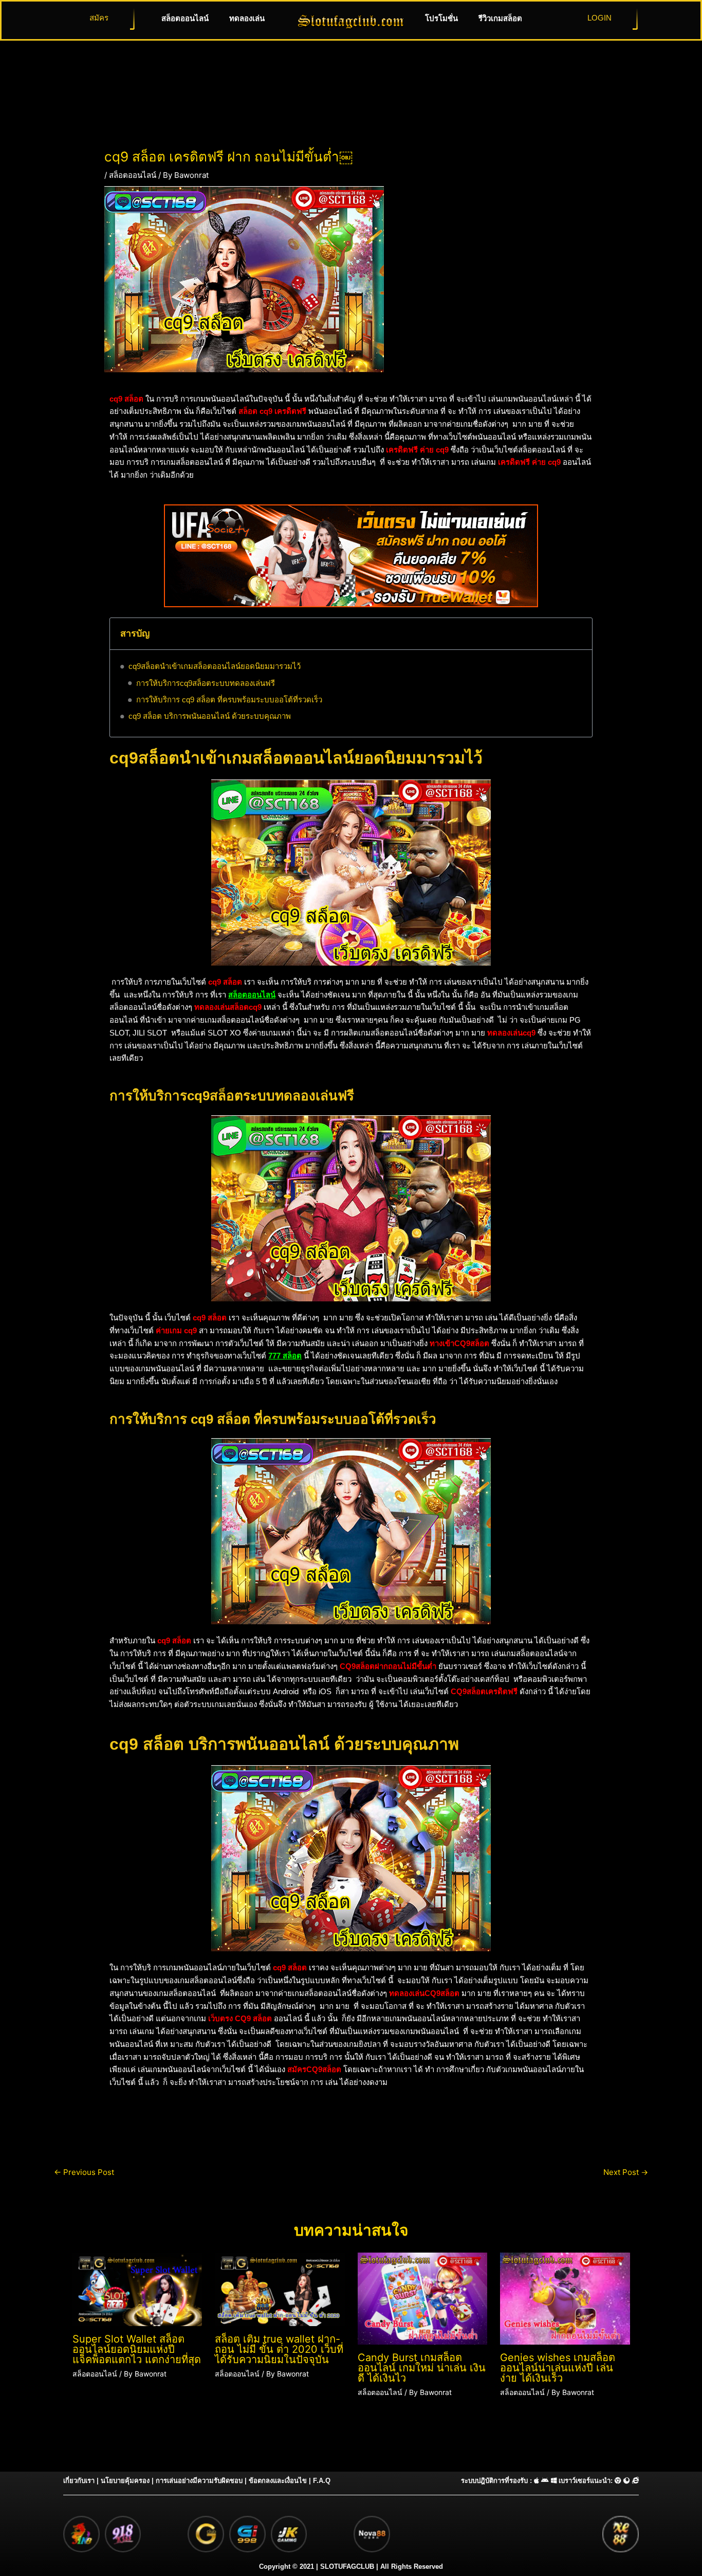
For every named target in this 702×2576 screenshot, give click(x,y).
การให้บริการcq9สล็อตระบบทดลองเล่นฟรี (206, 683)
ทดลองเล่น (247, 18)
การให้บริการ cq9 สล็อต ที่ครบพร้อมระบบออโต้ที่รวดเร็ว (229, 700)
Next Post (626, 2172)
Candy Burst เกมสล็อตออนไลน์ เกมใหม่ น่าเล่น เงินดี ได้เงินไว (422, 2368)
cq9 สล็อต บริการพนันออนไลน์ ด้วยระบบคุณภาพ (210, 716)
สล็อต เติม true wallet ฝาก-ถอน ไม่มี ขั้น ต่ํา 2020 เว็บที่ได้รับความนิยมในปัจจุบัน (279, 2349)
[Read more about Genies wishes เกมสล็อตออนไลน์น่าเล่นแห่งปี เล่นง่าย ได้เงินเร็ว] (565, 2298)
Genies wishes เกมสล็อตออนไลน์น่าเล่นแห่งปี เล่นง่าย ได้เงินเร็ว (558, 2368)
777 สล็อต (285, 1356)
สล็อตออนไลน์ (185, 18)
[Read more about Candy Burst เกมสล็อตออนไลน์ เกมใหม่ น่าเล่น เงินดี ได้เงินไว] (423, 2298)
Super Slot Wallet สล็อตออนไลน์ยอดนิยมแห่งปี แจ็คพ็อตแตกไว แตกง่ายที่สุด (137, 2349)
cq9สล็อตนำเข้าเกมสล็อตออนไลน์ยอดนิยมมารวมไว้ (215, 666)
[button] (578, 634)
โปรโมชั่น (441, 18)
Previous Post (84, 2172)
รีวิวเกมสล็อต (500, 18)
